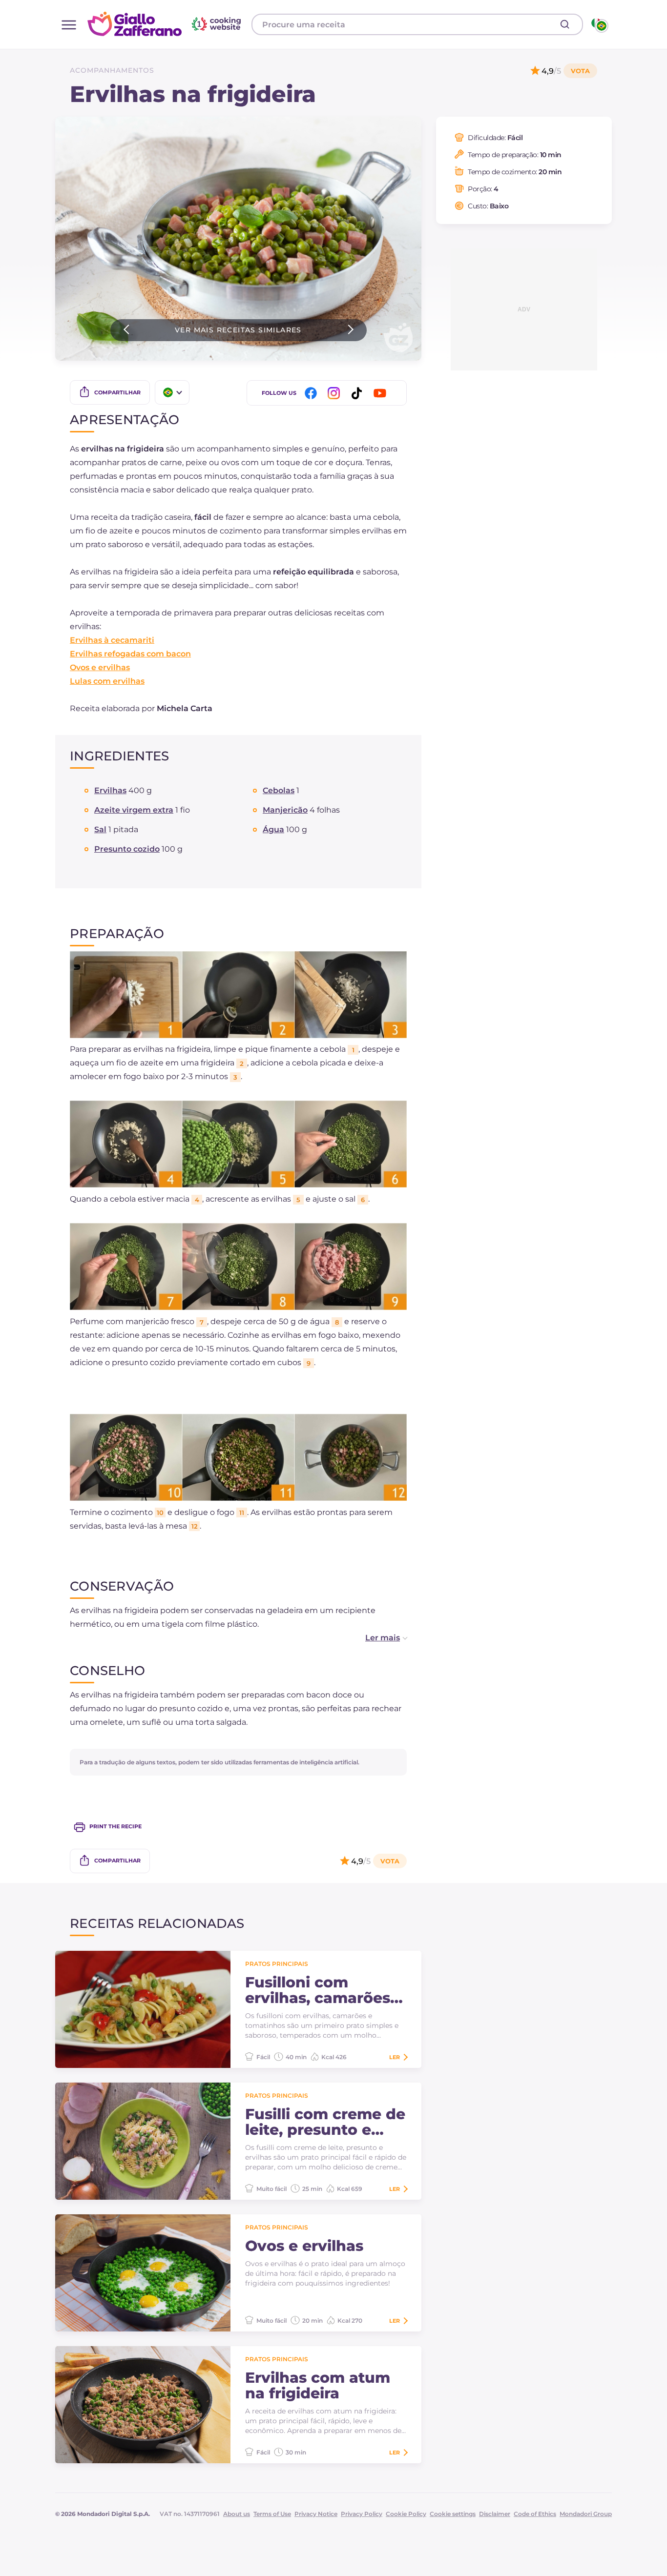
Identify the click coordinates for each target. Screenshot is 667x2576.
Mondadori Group (586, 2514)
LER (395, 2057)
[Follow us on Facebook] (313, 393)
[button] (376, 1638)
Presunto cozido (127, 849)
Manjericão (285, 810)
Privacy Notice (316, 2514)
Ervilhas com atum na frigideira (318, 2386)
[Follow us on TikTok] (358, 393)
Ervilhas (110, 790)
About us (237, 2514)
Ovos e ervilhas (100, 667)
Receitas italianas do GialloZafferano (166, 24)
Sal (100, 829)
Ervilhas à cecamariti (112, 640)
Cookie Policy (406, 2514)
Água (273, 829)
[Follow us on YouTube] (381, 393)
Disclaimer (495, 2514)
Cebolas (279, 790)
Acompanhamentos (112, 70)
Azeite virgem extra (134, 810)
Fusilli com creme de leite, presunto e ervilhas (325, 2122)
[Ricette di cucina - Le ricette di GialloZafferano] (599, 24)
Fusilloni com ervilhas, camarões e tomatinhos (324, 1990)
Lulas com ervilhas (107, 681)
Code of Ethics (535, 2514)
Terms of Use (272, 2514)
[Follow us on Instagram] (335, 393)
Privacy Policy (362, 2514)
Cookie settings (453, 2514)
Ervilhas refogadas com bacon (130, 654)
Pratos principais (277, 1964)
